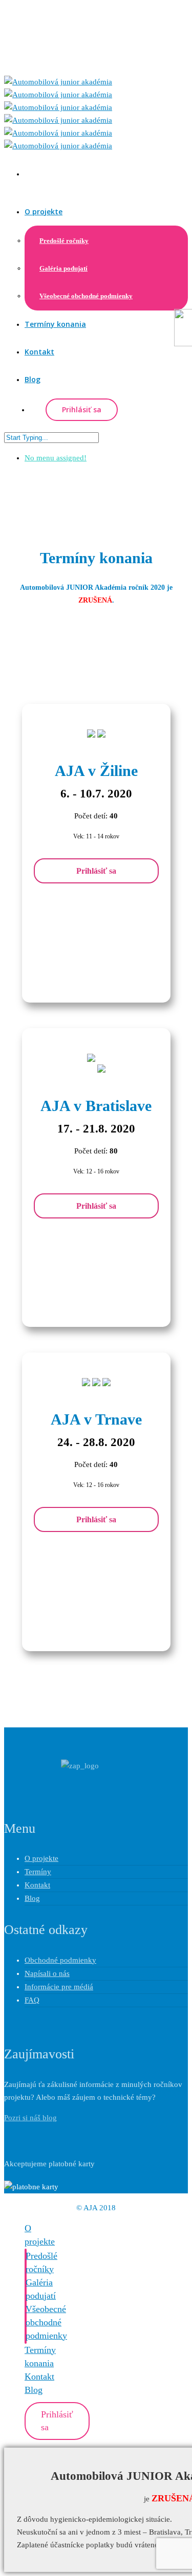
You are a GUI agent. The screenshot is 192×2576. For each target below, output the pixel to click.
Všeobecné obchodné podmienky (86, 296)
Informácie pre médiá (59, 1987)
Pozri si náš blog (30, 2118)
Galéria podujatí (63, 268)
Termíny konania (55, 324)
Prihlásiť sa (96, 871)
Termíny (38, 1872)
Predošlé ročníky (64, 241)
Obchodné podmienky (60, 1960)
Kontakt (39, 352)
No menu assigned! (56, 458)
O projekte (44, 212)
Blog (33, 379)
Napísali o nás (47, 1973)
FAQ (32, 2000)
